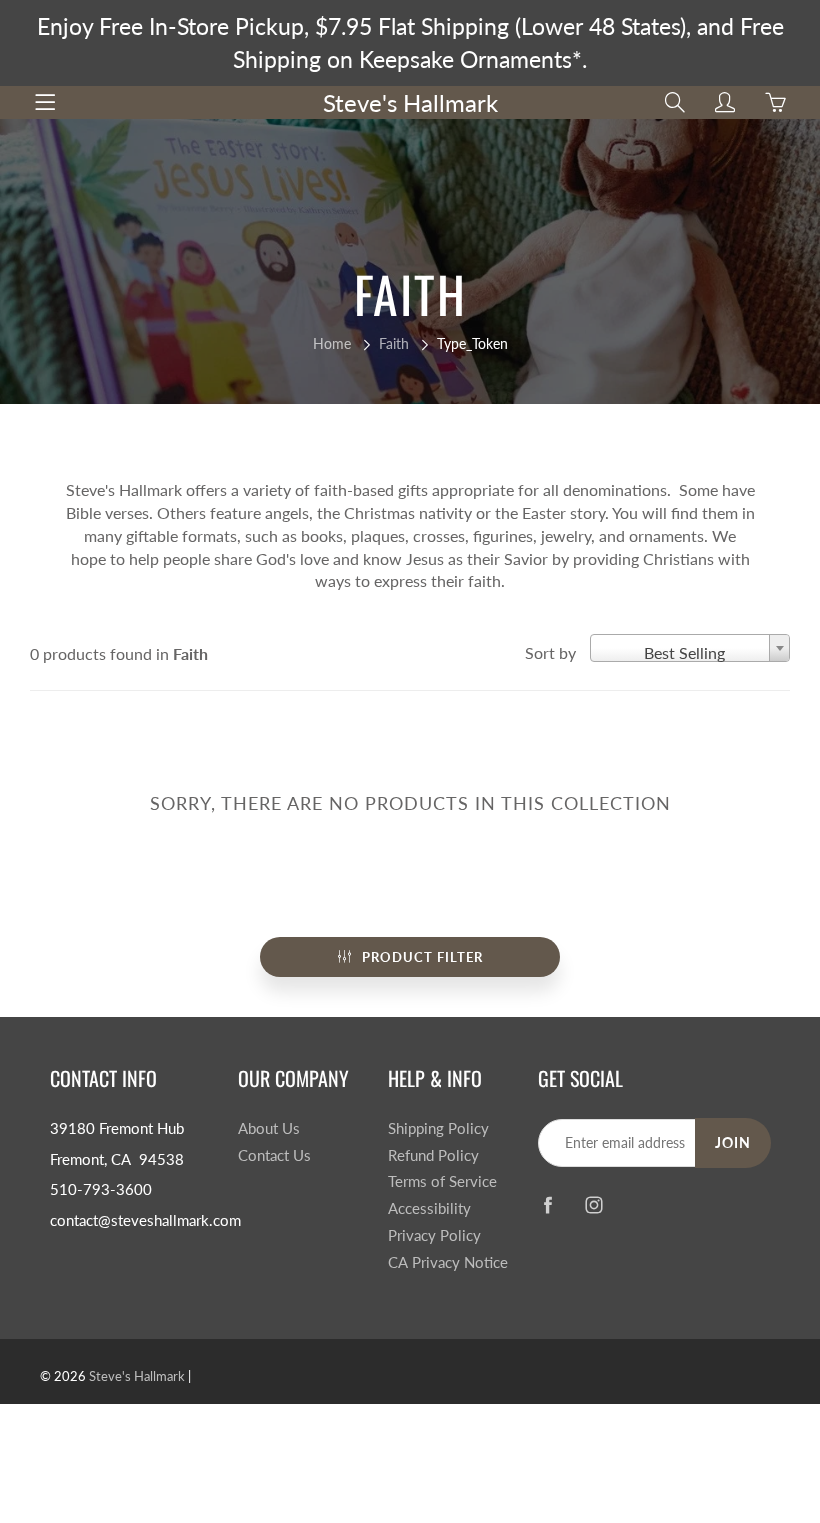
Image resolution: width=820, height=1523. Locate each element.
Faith (394, 343)
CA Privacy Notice (448, 1262)
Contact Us (274, 1155)
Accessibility (429, 1208)
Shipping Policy (438, 1128)
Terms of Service (442, 1181)
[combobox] (690, 648)
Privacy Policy (434, 1235)
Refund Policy (433, 1155)
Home (332, 343)
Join (733, 1142)
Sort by (550, 652)
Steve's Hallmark (410, 102)
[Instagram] (594, 1204)
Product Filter (422, 957)
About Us (269, 1128)
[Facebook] (548, 1204)
